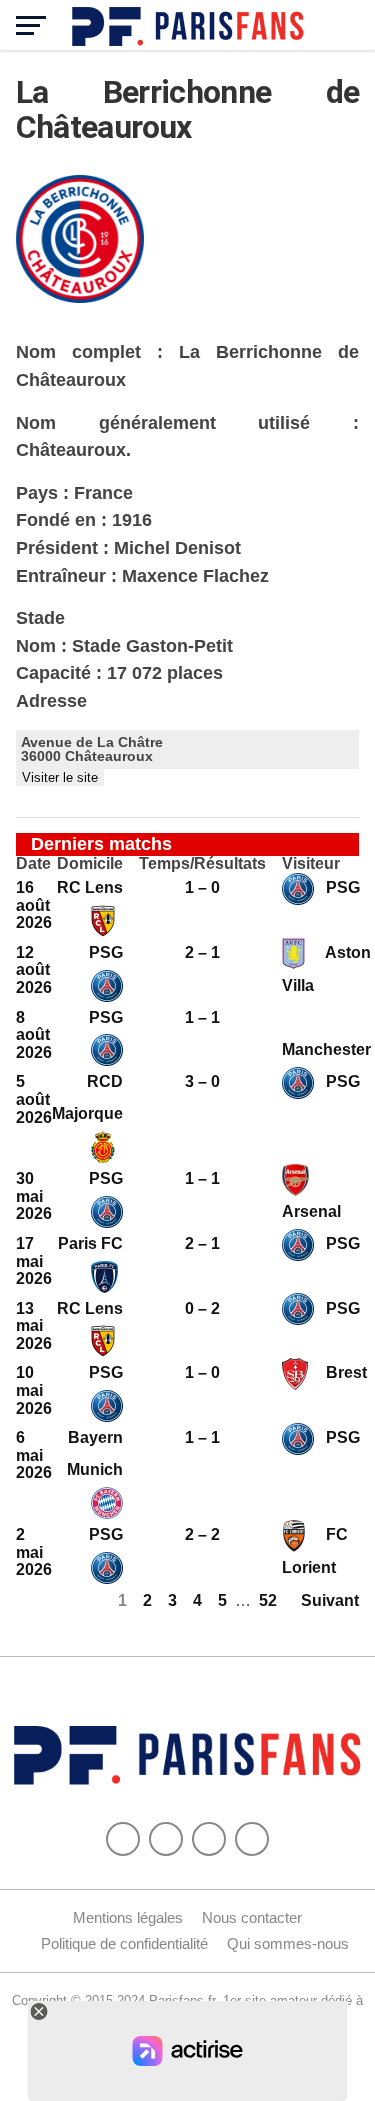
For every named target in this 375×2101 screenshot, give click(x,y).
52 (268, 1600)
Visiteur (311, 864)
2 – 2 (202, 1534)
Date (33, 864)
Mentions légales (128, 1917)
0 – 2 (202, 1308)
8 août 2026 (34, 1035)
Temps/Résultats (202, 864)
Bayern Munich (95, 1453)
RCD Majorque (87, 1097)
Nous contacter (252, 1917)
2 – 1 (202, 952)
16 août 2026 (34, 905)
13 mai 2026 (34, 1326)
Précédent (55, 1600)
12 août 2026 (34, 970)
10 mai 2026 (34, 1390)
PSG (341, 887)
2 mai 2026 (34, 1552)
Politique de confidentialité (124, 1943)
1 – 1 (202, 1017)
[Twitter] (166, 1839)
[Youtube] (209, 1839)
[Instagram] (252, 1839)
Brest (344, 1372)
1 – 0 (202, 887)
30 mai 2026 (34, 1196)
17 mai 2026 (34, 1261)
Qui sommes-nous (288, 1943)
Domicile (90, 864)
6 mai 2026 (34, 1455)
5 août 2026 (34, 1099)
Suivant (330, 1600)
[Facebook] (123, 1839)
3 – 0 (202, 1081)
